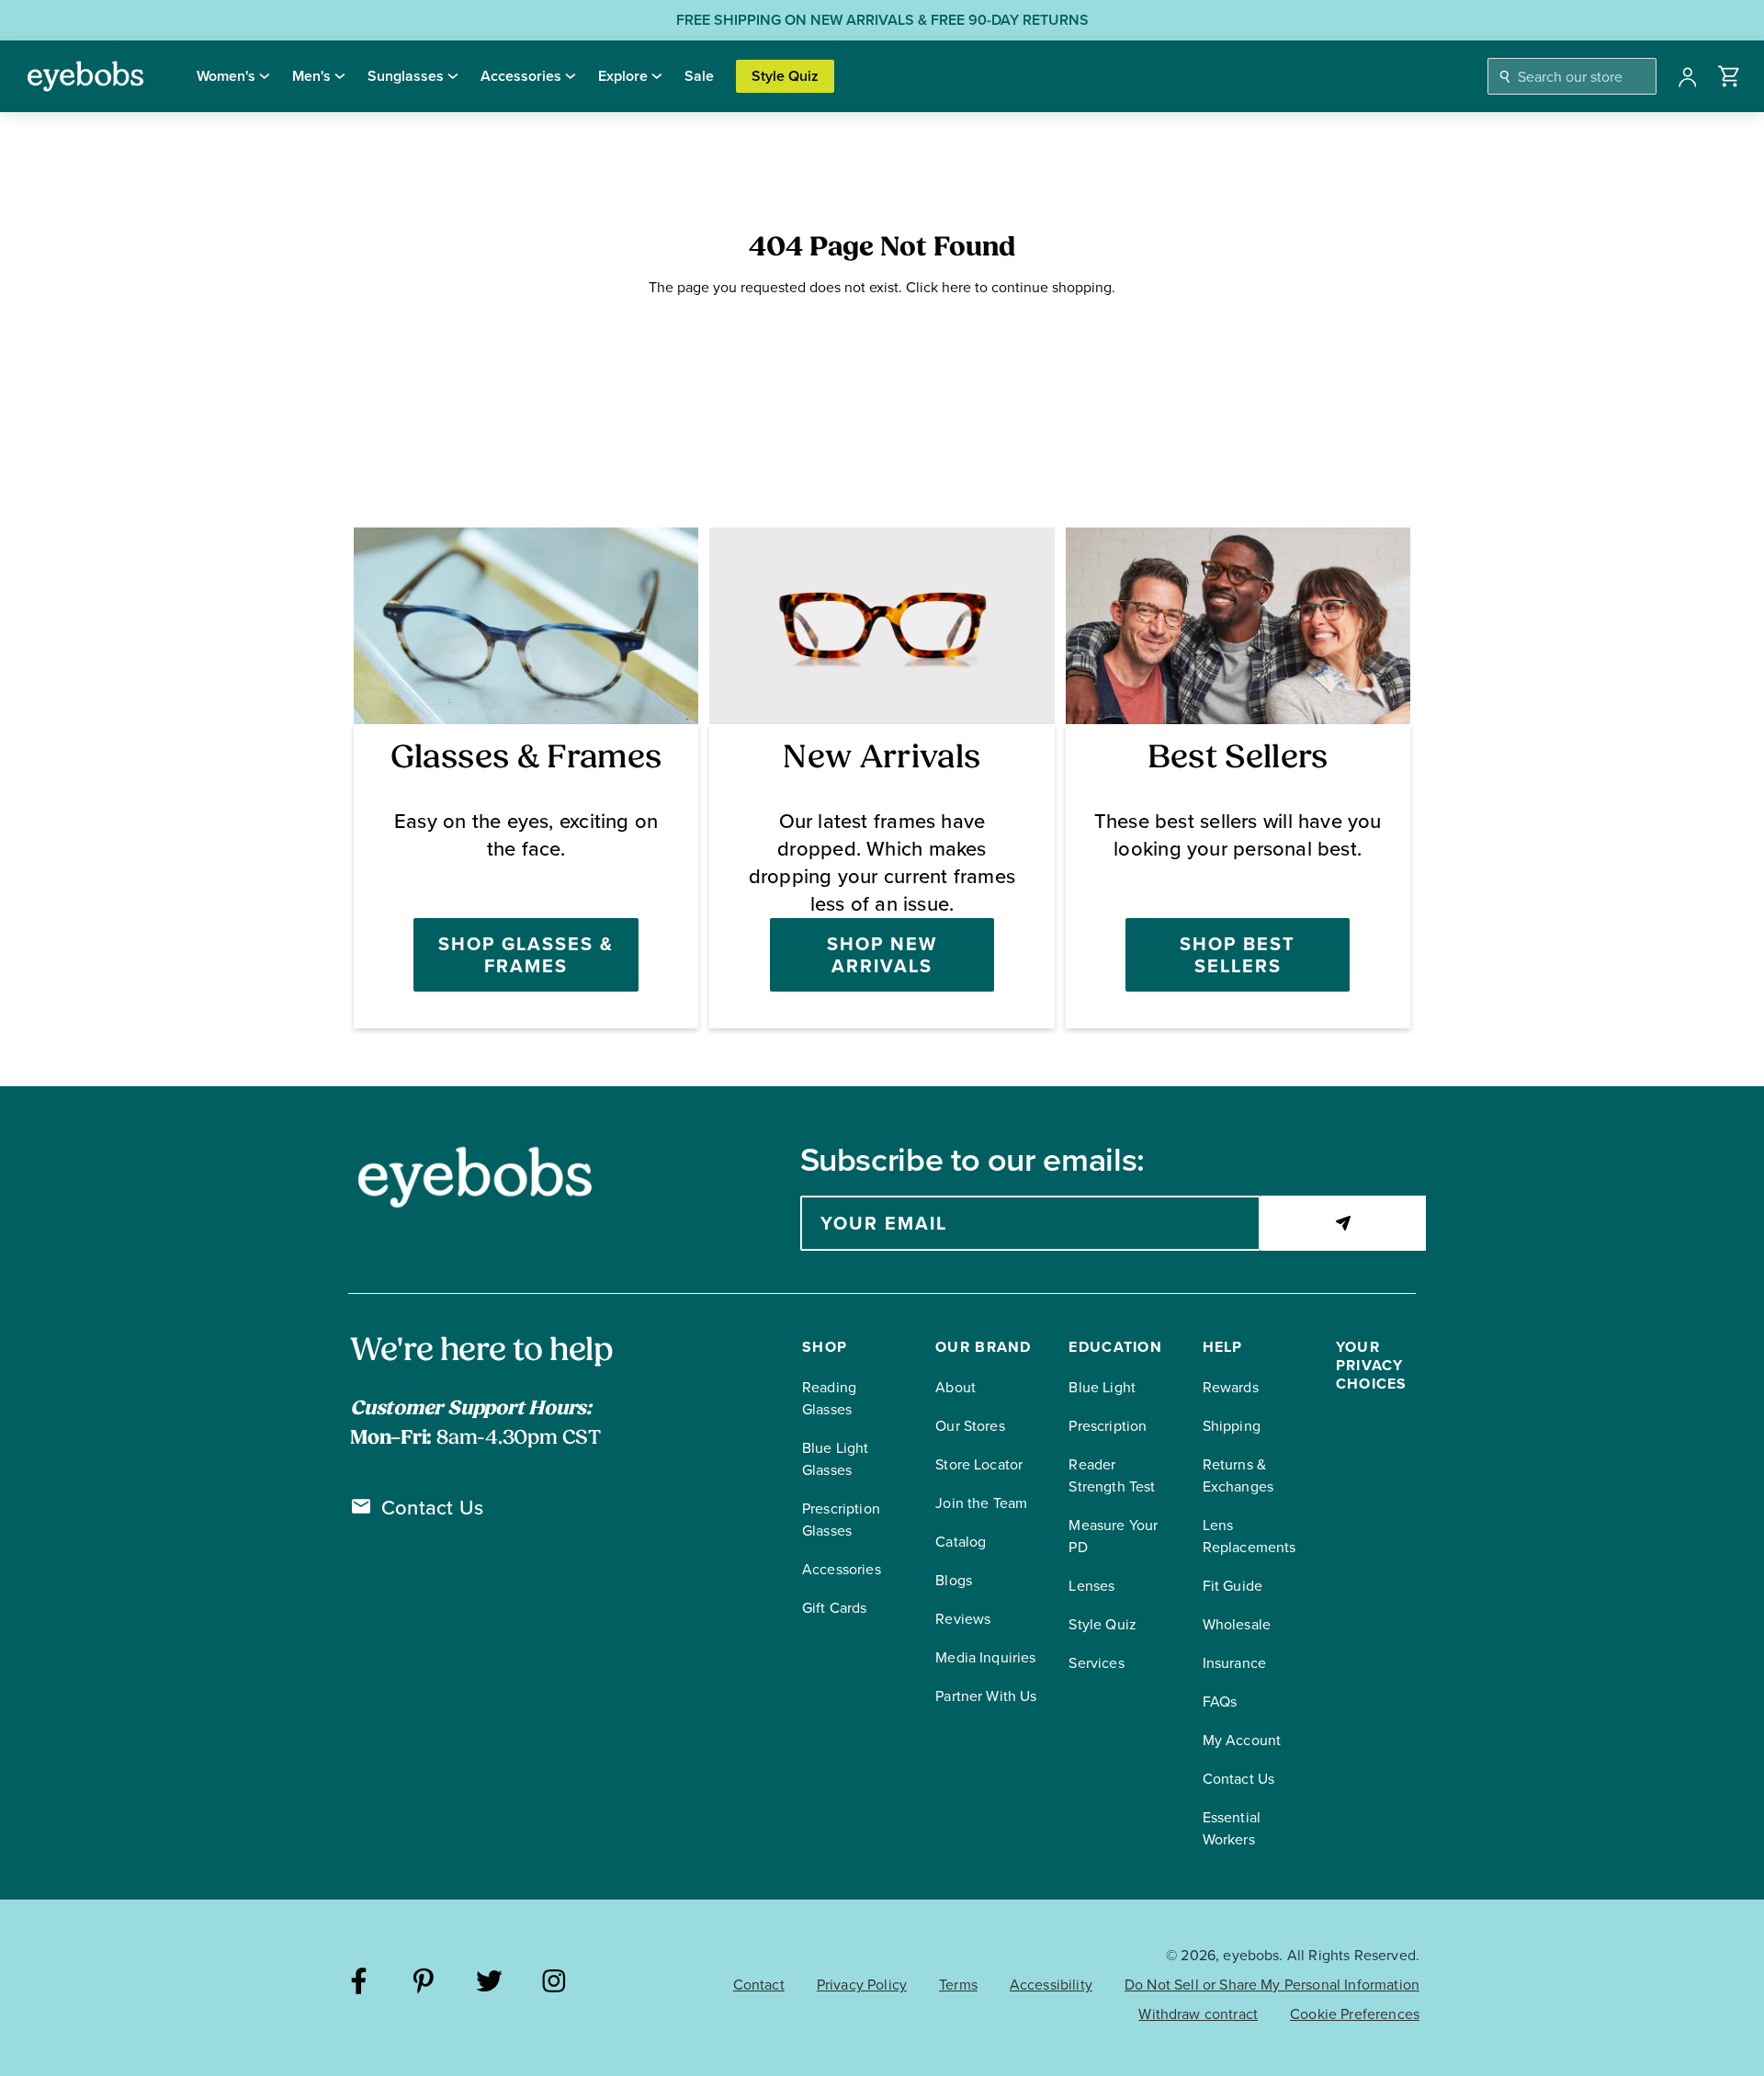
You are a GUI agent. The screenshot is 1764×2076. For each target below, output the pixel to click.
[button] (1730, 76)
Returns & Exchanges (1238, 1475)
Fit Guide (1233, 1586)
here (956, 287)
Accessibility (1051, 1985)
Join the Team (981, 1503)
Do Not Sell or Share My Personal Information (1272, 1985)
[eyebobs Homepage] (85, 76)
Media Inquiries (985, 1657)
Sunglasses (406, 76)
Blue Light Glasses (836, 1459)
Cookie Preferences (1355, 2014)
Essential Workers (1232, 1828)
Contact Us (432, 1508)
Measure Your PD (1113, 1536)
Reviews (963, 1619)
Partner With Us (986, 1696)
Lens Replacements (1249, 1536)
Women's (226, 76)
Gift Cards (835, 1608)
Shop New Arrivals (882, 955)
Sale (699, 76)
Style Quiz (785, 76)
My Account (1242, 1740)
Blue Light (1102, 1387)
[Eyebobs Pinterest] (424, 1984)
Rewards (1231, 1387)
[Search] (1505, 77)
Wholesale (1237, 1624)
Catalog (961, 1542)
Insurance (1234, 1663)
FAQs (1220, 1702)
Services (1096, 1663)
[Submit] (1343, 1223)
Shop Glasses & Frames (526, 955)
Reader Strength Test (1112, 1475)
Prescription (1108, 1426)
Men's (311, 76)
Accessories (521, 76)
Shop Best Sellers (1238, 955)
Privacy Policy (862, 1985)
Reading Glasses (829, 1398)
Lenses (1091, 1586)
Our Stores (970, 1426)
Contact (759, 1985)
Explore (623, 76)
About (955, 1387)
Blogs (954, 1580)
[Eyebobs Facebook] (359, 1984)
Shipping (1232, 1426)
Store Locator (979, 1464)
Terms (958, 1985)
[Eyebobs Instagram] (554, 1984)
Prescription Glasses (841, 1520)
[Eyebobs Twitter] (489, 1984)
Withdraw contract (1198, 2014)
